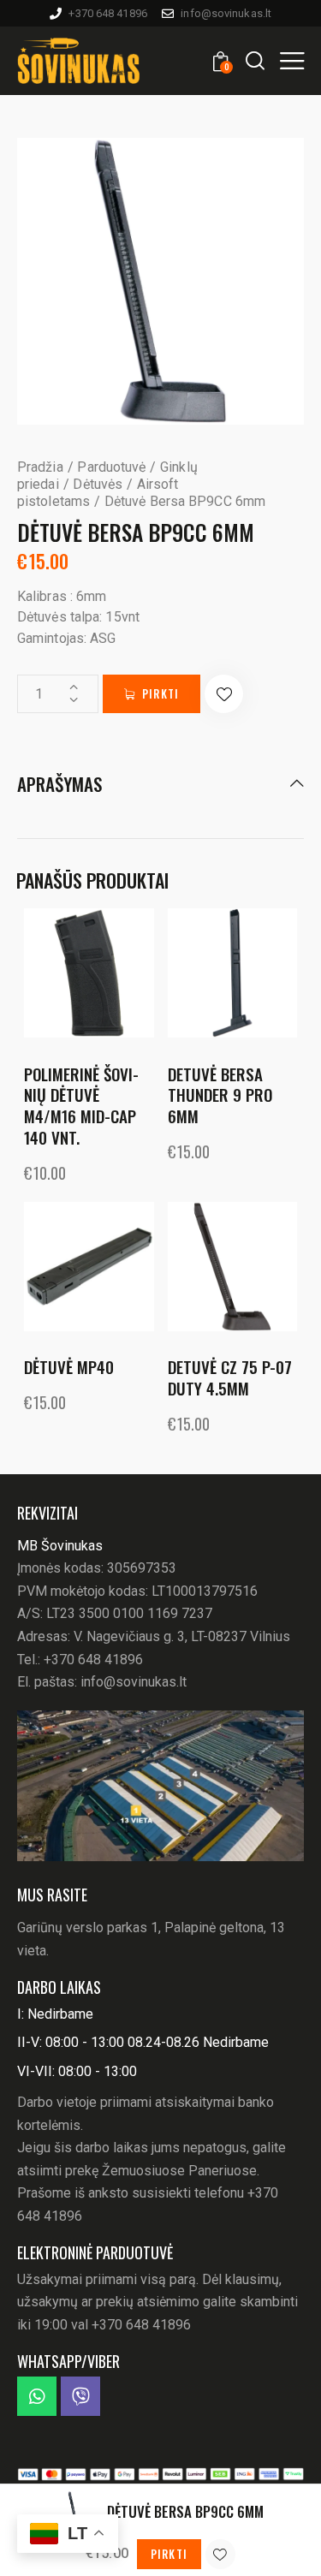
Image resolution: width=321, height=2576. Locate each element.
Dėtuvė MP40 (69, 1367)
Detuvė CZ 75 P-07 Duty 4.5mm (230, 1377)
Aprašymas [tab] (59, 785)
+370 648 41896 (93, 1660)
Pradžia (40, 467)
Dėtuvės (98, 484)
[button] (292, 60)
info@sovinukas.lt (134, 1682)
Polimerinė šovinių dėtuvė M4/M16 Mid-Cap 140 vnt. (81, 1106)
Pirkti (160, 693)
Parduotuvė (111, 467)
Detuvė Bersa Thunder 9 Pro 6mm (220, 1095)
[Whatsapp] (37, 2396)
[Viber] (80, 2396)
